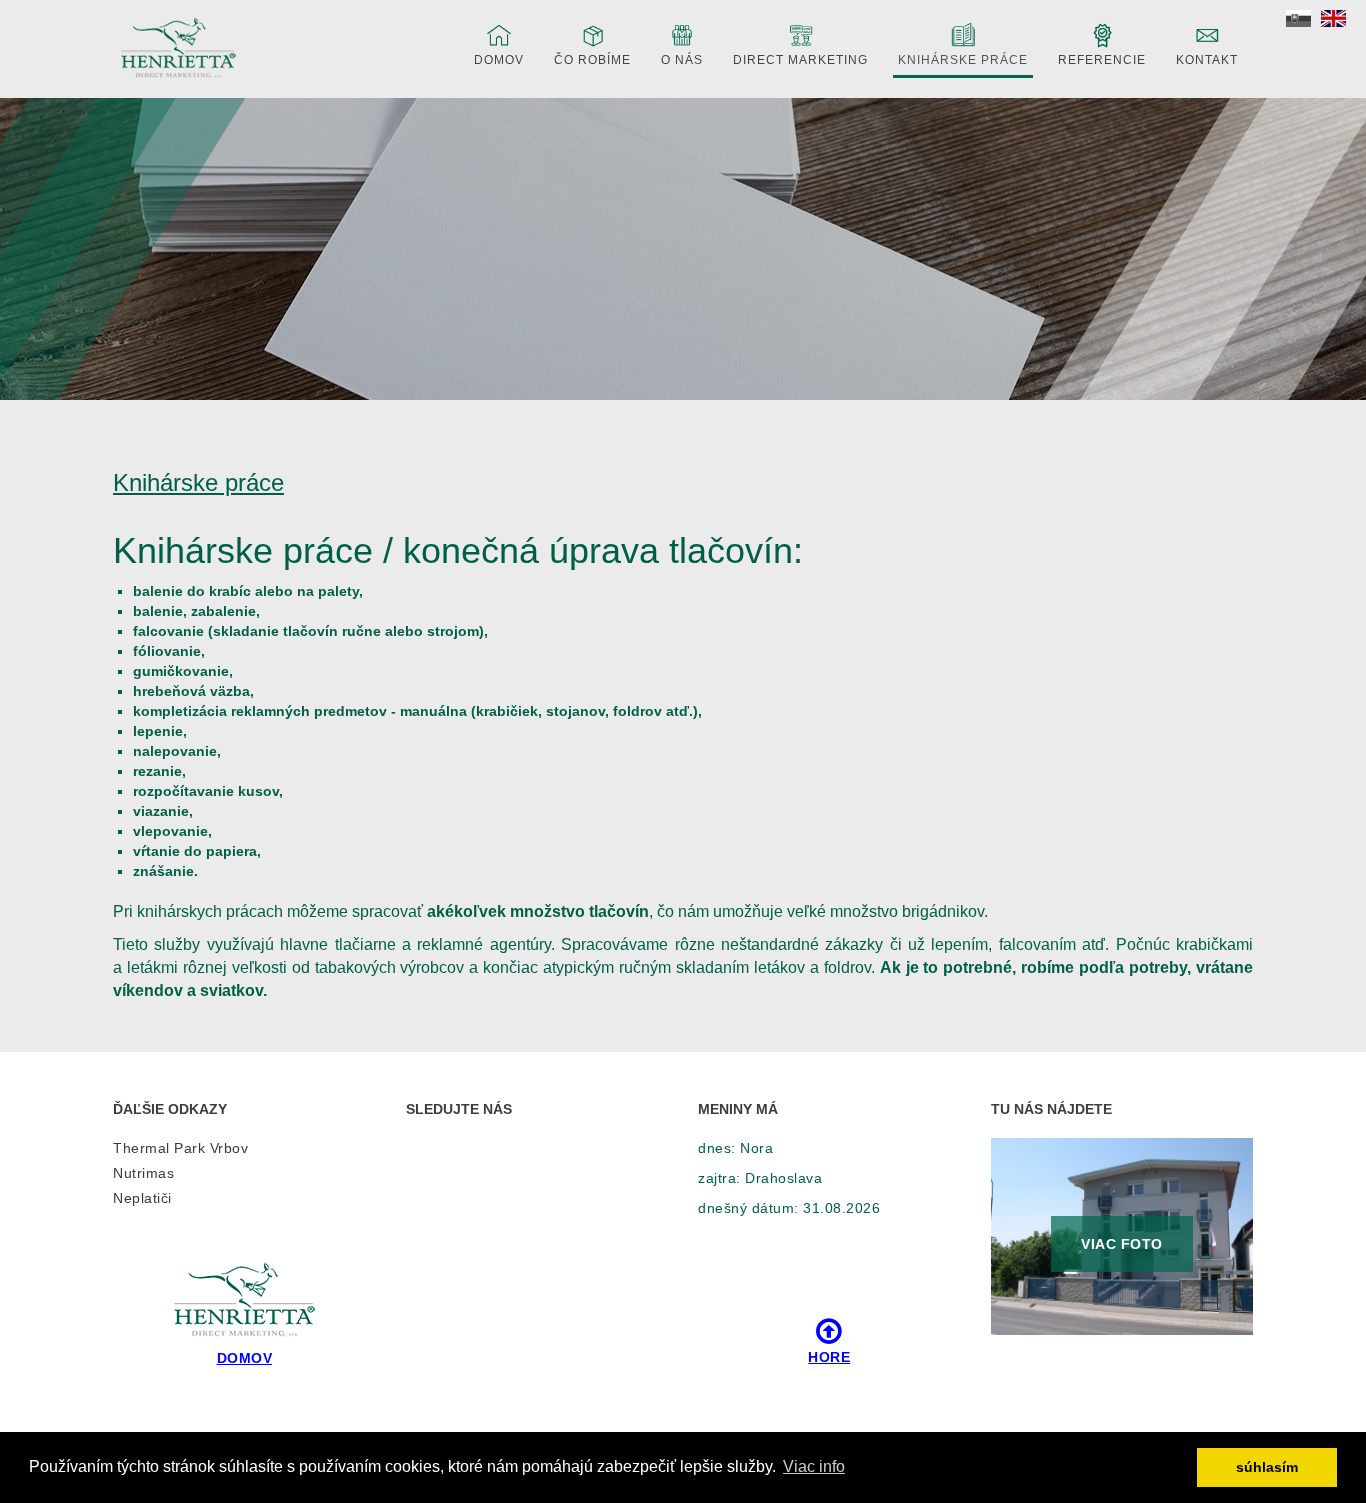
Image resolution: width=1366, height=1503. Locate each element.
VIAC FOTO (1122, 1244)
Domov (499, 60)
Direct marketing (800, 60)
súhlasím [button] (1267, 1467)
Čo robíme (592, 60)
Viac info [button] (814, 1466)
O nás (682, 60)
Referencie (1102, 60)
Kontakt (1207, 60)
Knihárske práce (963, 60)
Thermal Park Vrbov (180, 1148)
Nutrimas (143, 1173)
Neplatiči (142, 1198)
